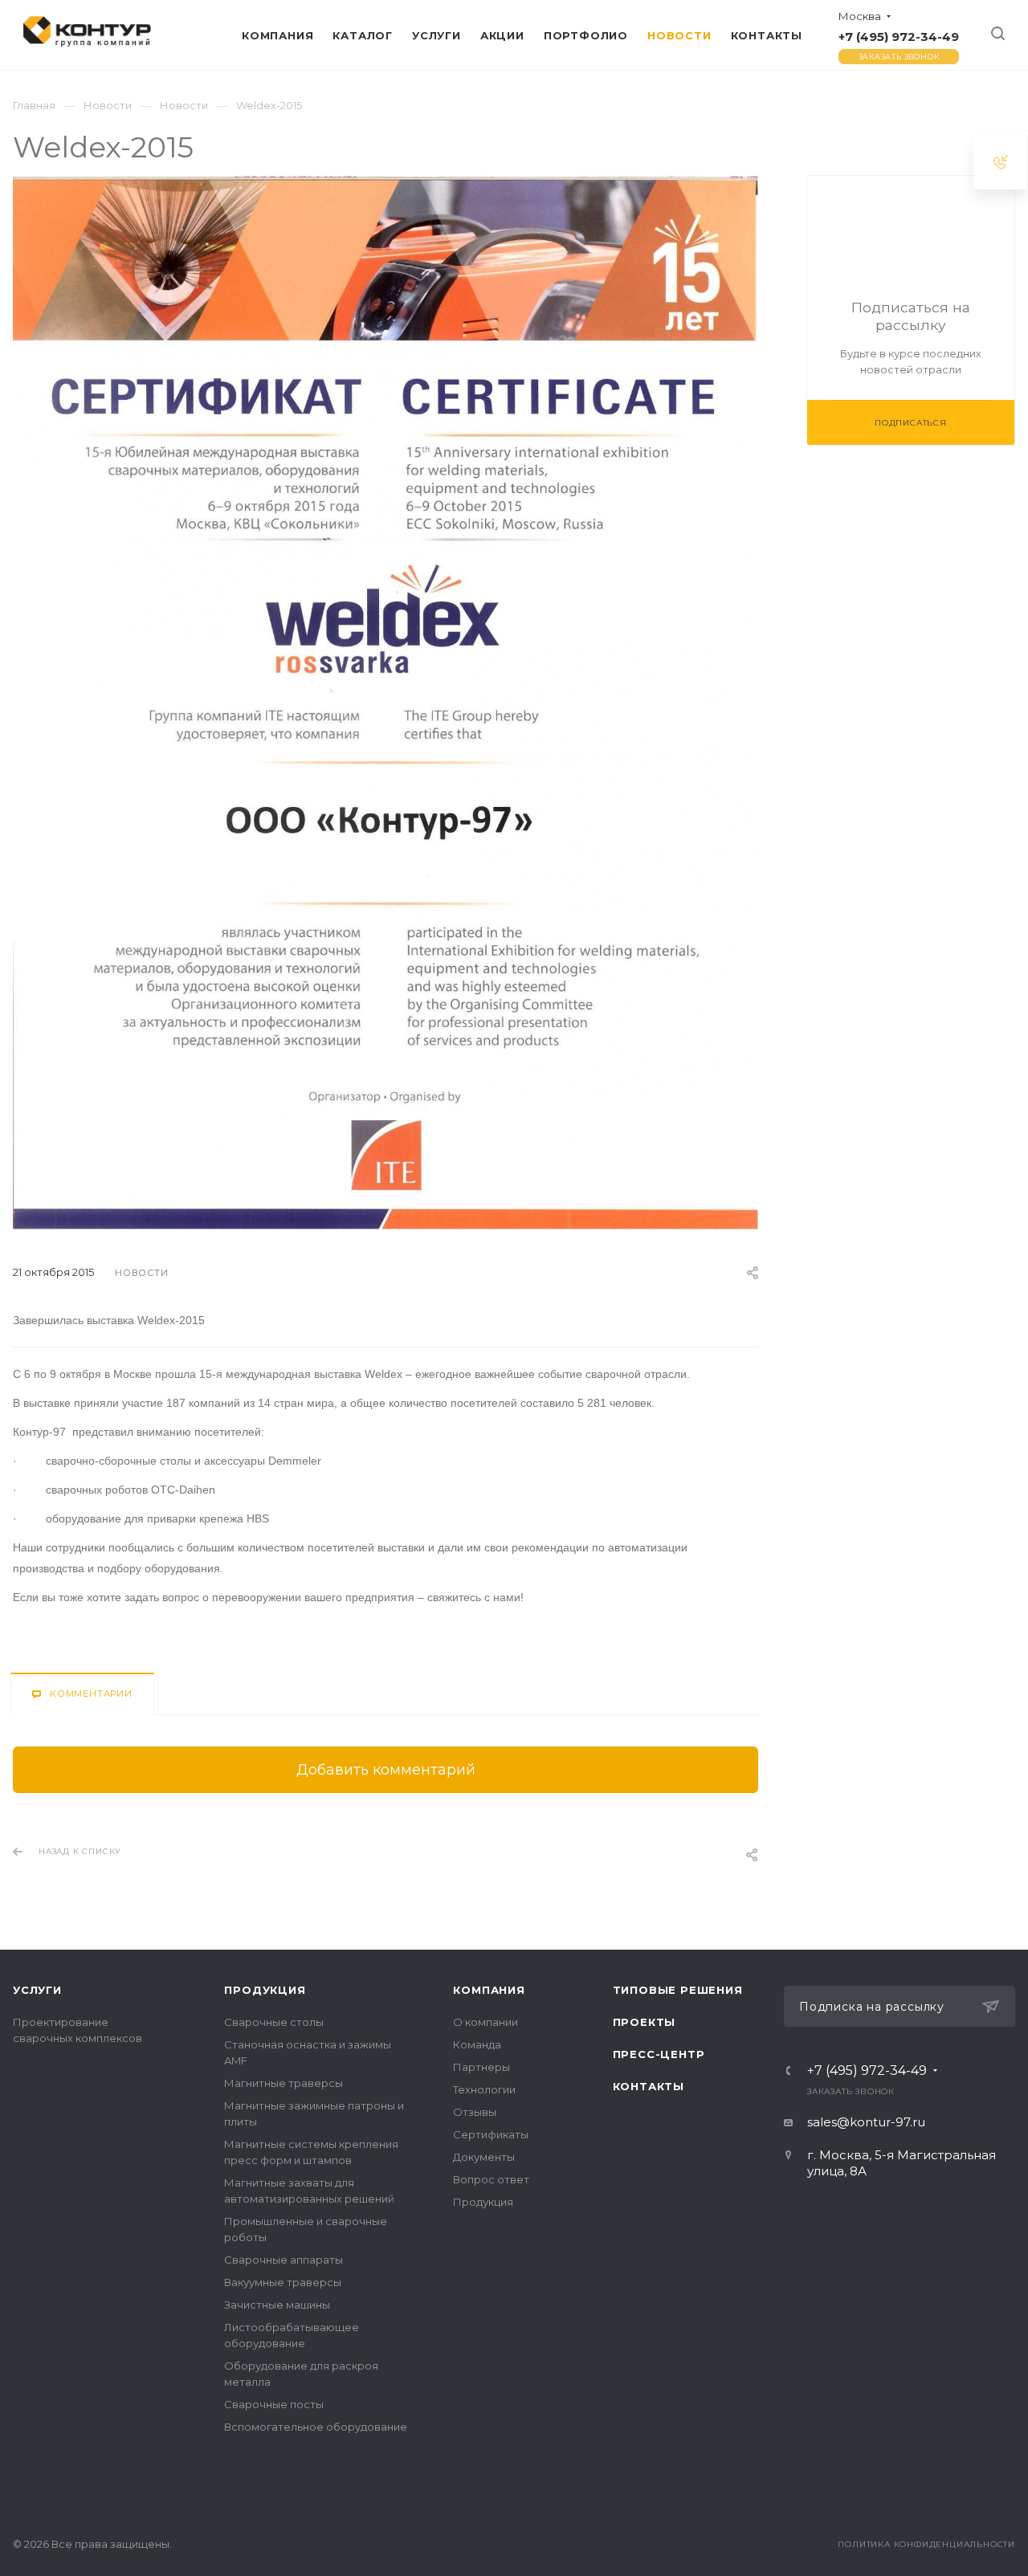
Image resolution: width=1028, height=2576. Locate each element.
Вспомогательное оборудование (316, 2427)
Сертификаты (491, 2134)
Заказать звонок (899, 57)
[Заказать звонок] (1001, 162)
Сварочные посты (274, 2404)
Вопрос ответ (491, 2179)
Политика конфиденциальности (926, 2544)
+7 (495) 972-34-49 (899, 37)
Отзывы (475, 2112)
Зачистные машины (277, 2305)
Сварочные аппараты (284, 2260)
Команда (477, 2044)
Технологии (484, 2089)
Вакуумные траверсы (283, 2282)
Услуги (37, 1990)
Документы (484, 2157)
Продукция (265, 1990)
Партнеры (481, 2067)
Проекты (645, 2022)
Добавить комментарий (386, 1770)
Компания (489, 1990)
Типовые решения (678, 1990)
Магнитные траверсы (284, 2083)
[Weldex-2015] (385, 186)
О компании (485, 2022)
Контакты (649, 2086)
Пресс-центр (659, 2054)
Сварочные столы (274, 2022)
